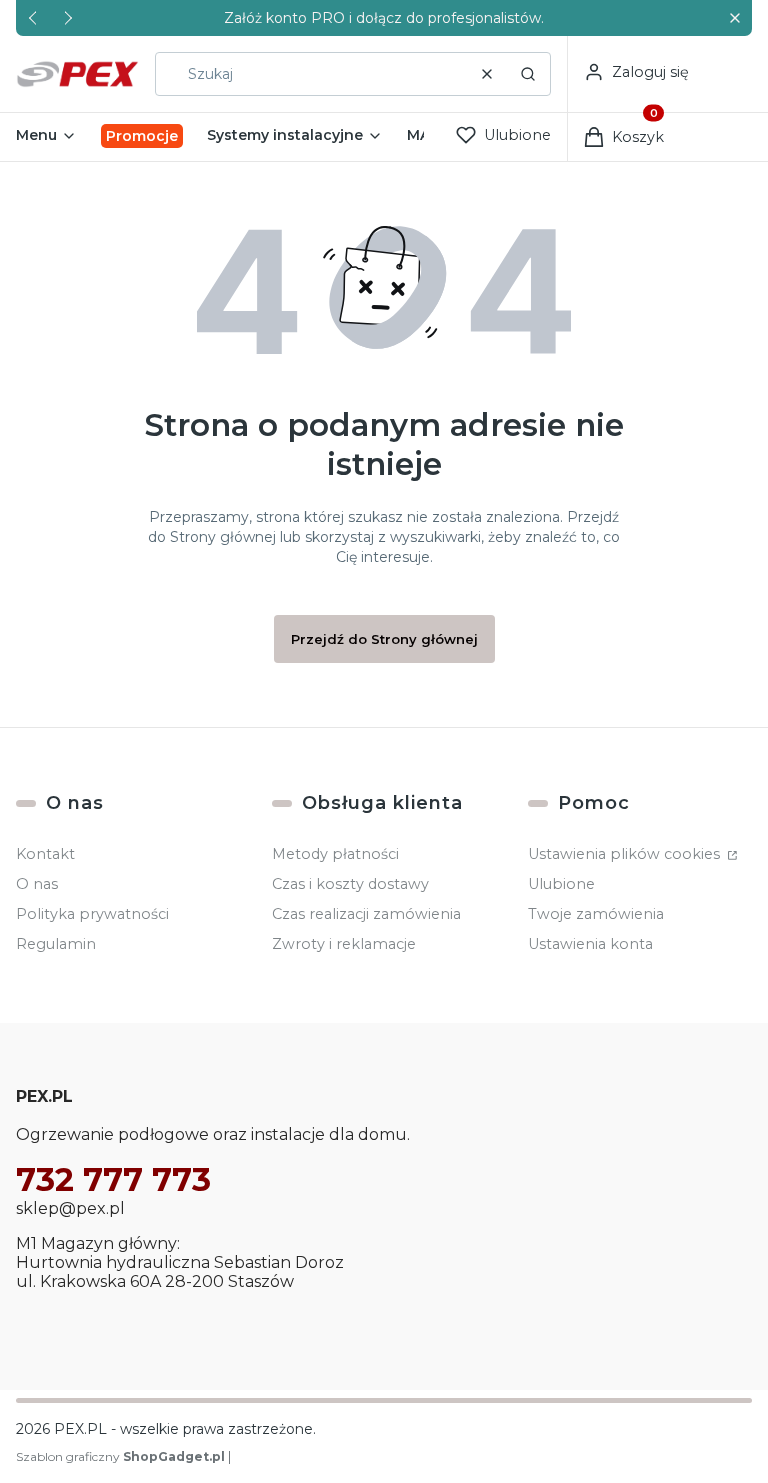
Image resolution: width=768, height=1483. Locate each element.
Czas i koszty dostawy (350, 884)
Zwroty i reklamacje (344, 944)
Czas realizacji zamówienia (366, 914)
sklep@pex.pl (70, 1208)
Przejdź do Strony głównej (384, 639)
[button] (734, 18)
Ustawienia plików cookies (626, 854)
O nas (37, 884)
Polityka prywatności (92, 914)
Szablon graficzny (120, 1456)
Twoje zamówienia (596, 914)
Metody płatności (335, 854)
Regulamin (56, 944)
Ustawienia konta (590, 944)
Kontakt (45, 854)
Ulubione (561, 884)
